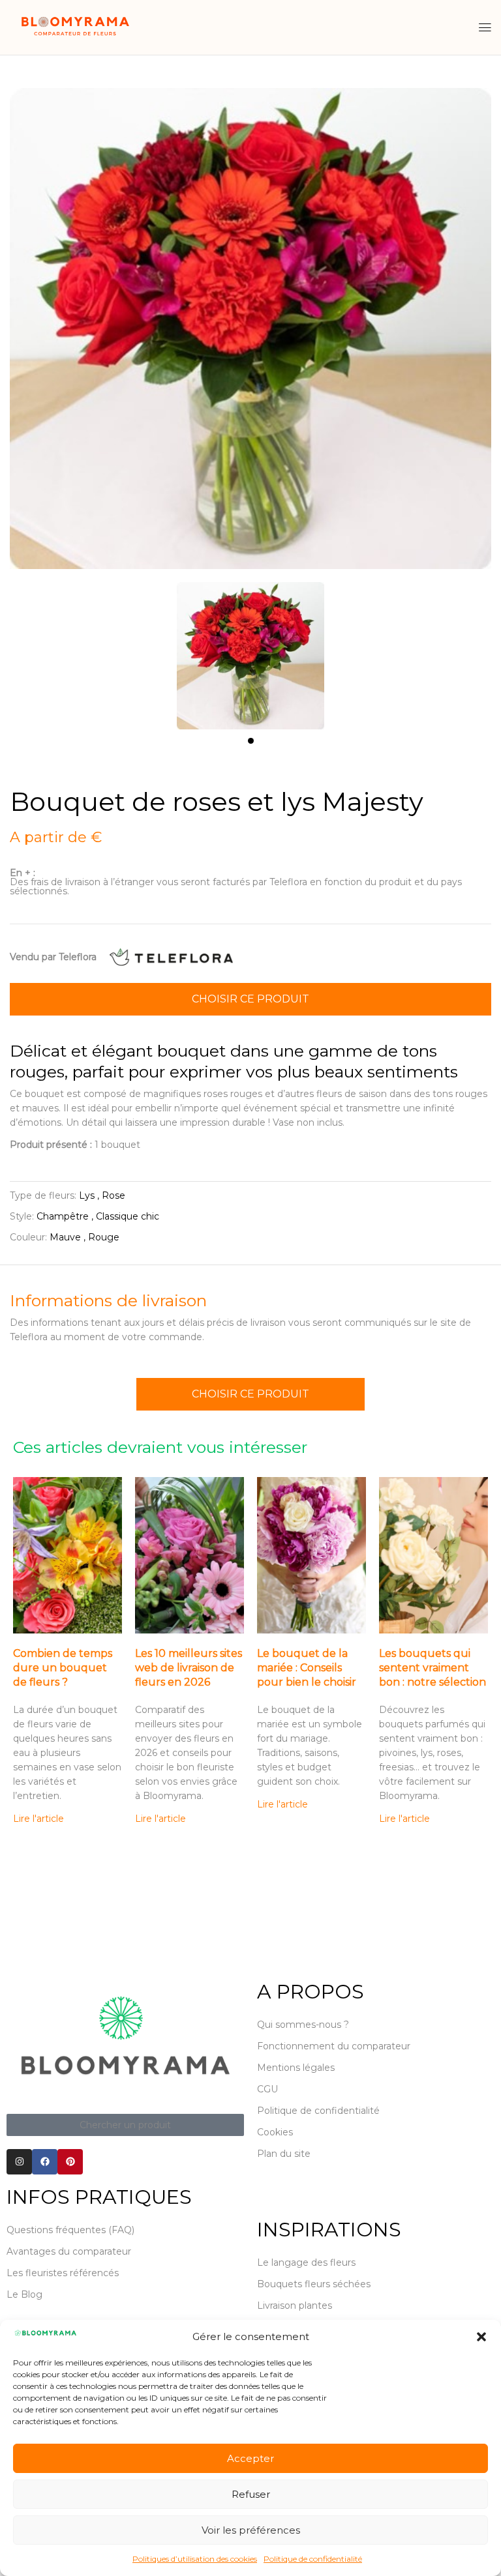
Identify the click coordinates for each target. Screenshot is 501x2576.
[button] (481, 2337)
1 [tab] (251, 741)
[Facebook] (45, 2162)
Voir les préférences (251, 2530)
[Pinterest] (70, 2162)
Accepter (250, 2458)
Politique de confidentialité (313, 2559)
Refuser (251, 2494)
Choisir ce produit (250, 999)
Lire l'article (38, 1819)
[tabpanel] (250, 649)
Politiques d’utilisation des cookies (195, 2559)
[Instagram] (19, 2162)
